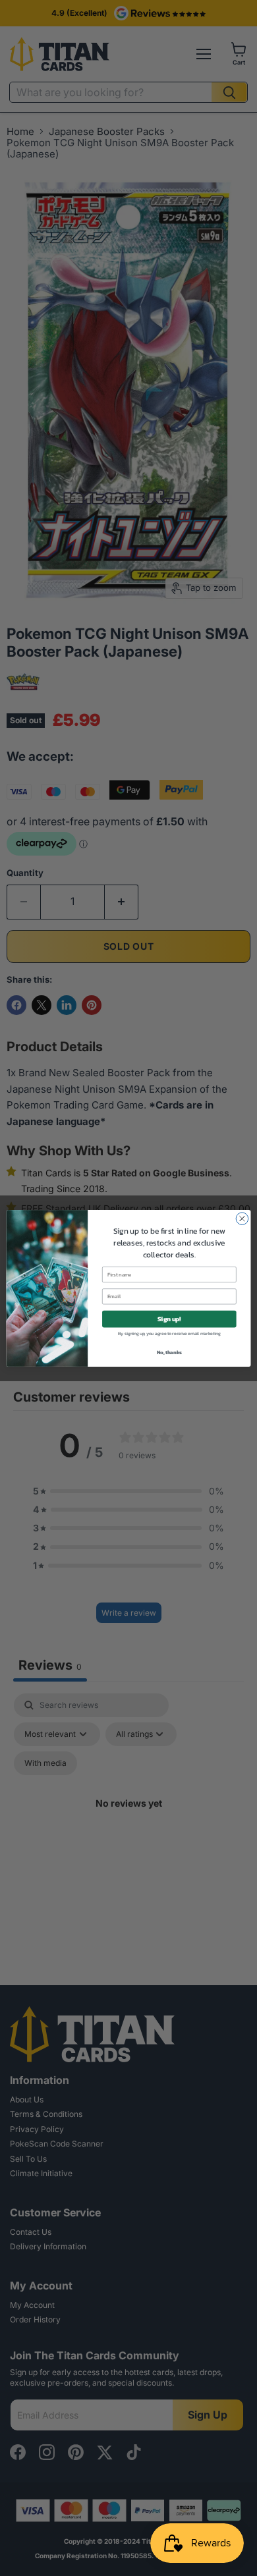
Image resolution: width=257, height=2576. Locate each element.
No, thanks (169, 1352)
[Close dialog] (242, 1218)
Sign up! (169, 1319)
